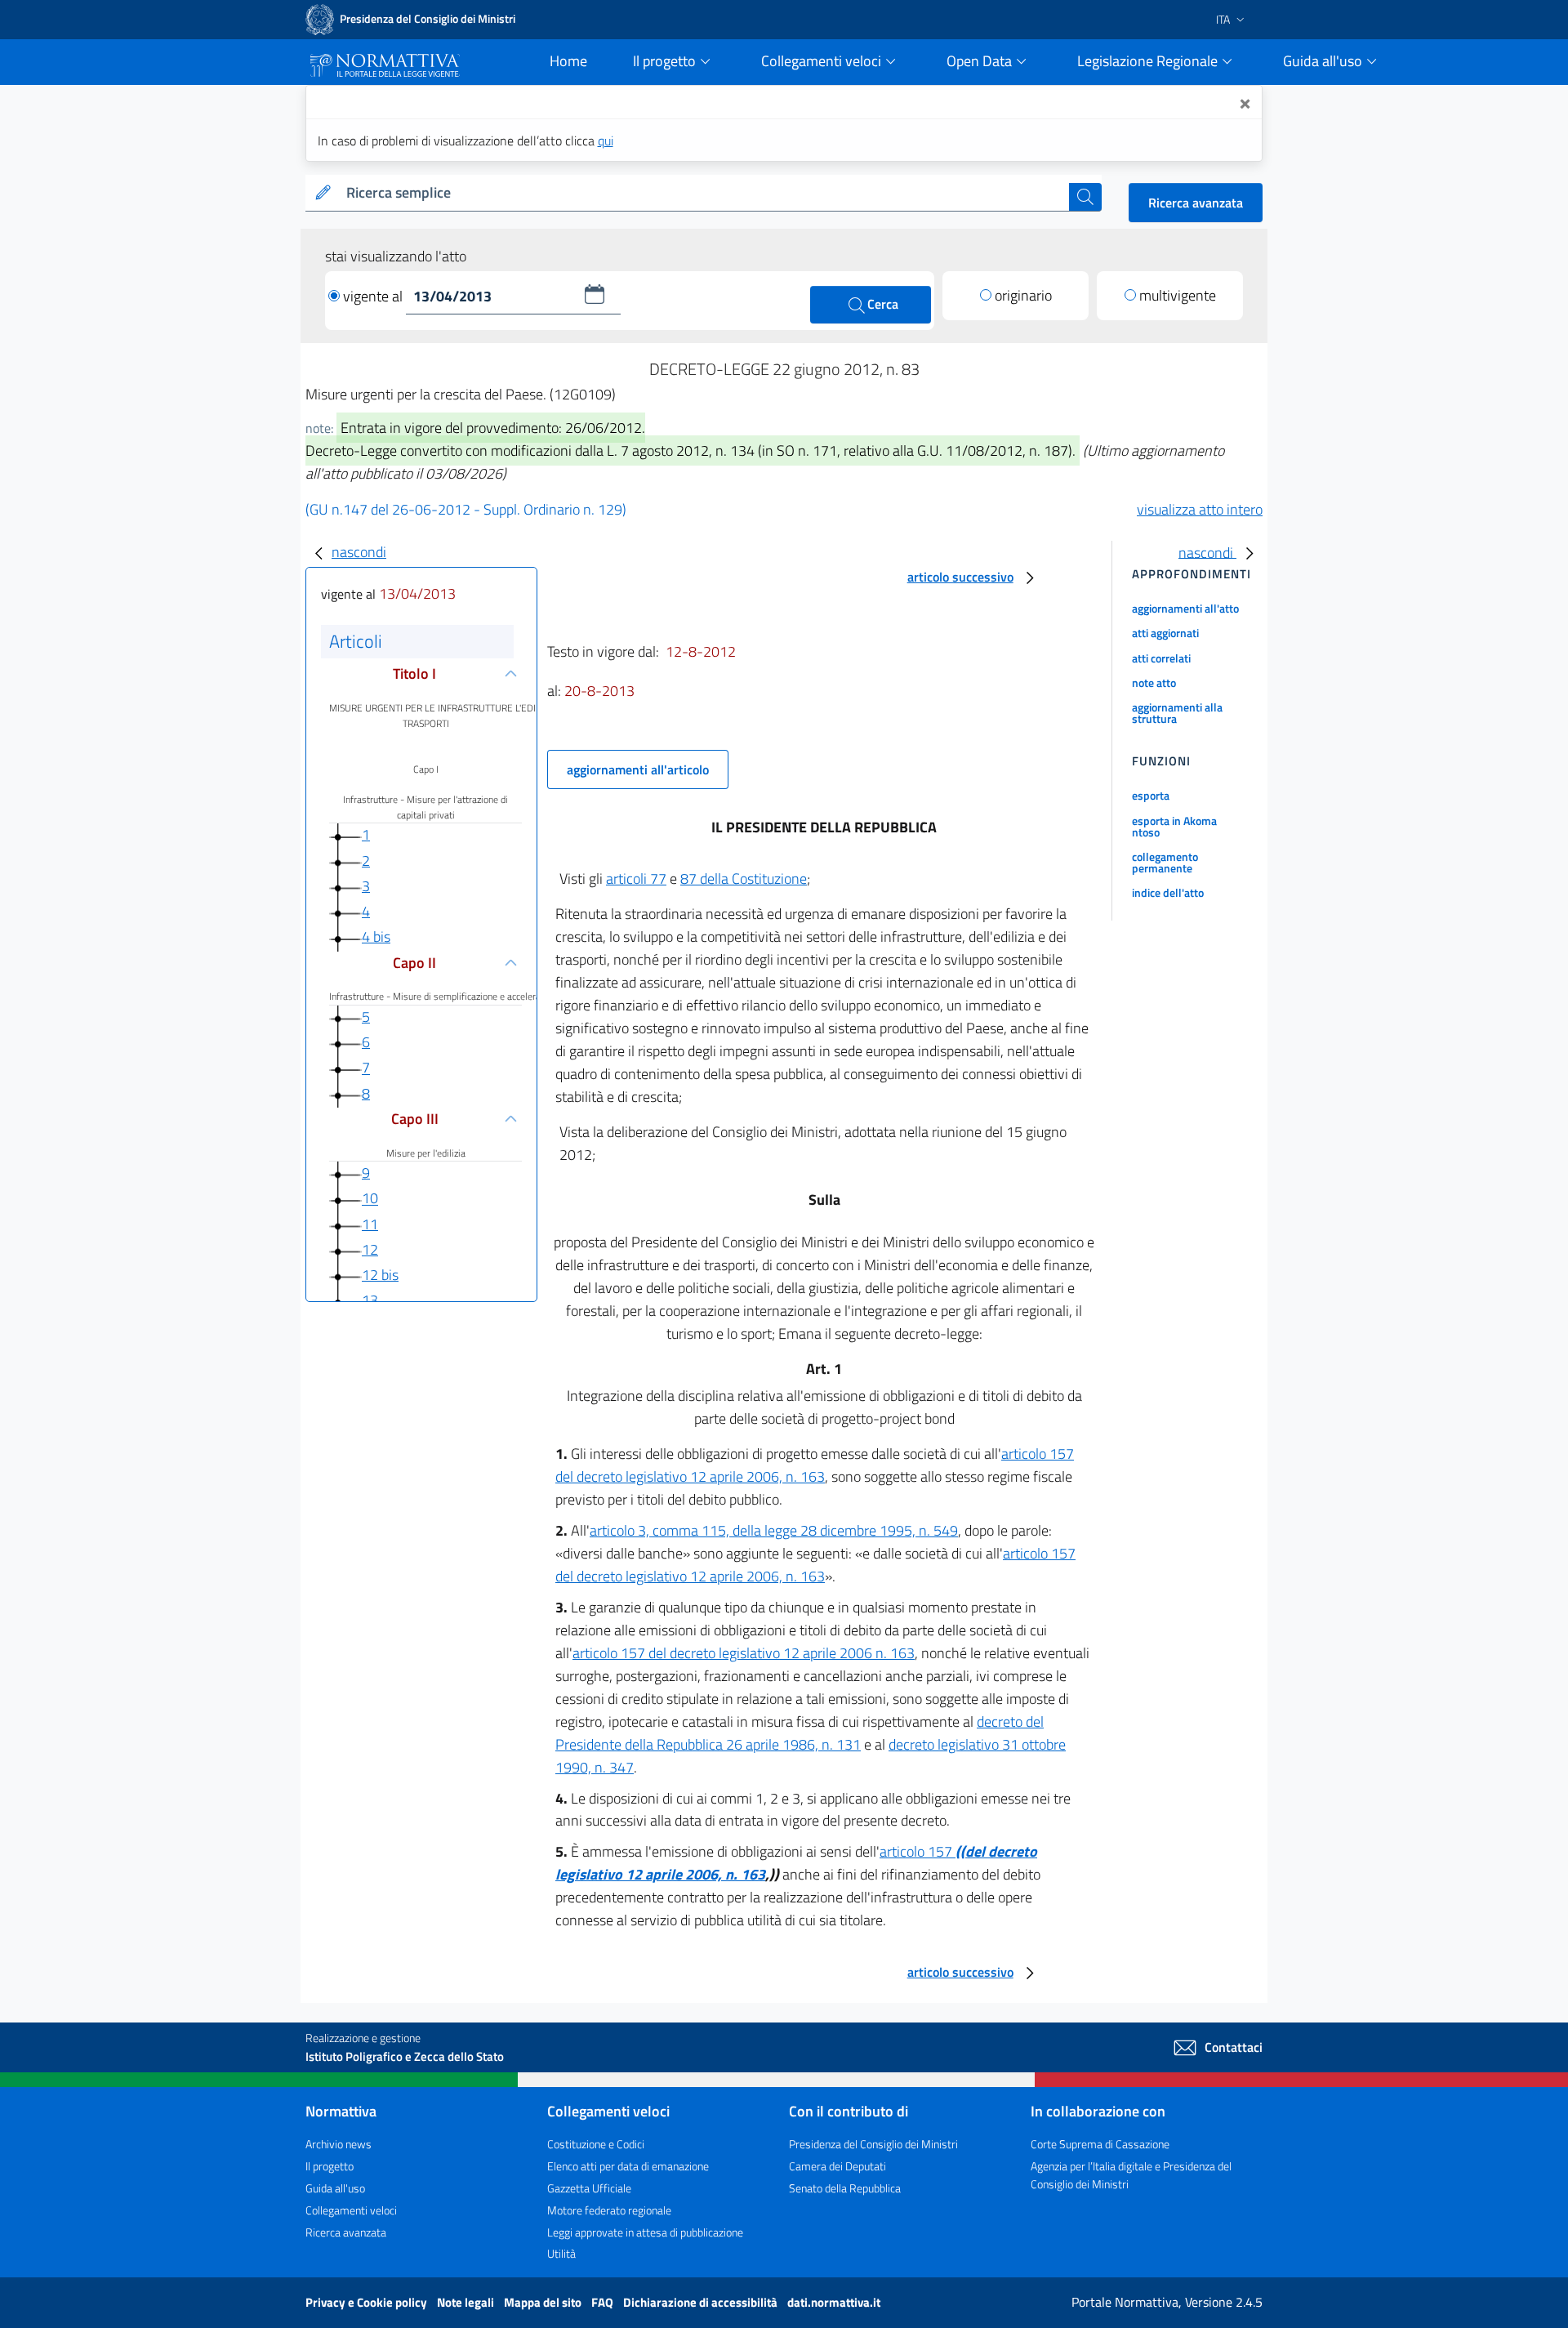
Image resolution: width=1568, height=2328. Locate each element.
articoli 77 (636, 879)
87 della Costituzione (744, 879)
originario (1023, 295)
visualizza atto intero (1200, 509)
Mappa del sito (544, 2302)
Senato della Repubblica (845, 2188)
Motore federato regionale (609, 2210)
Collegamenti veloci (351, 2210)
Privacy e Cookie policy (367, 2302)
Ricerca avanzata (1196, 203)
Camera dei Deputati (837, 2166)
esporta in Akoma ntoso (1174, 826)
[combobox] (704, 193)
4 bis (376, 937)
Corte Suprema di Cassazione (1100, 2144)
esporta (1151, 795)
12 (370, 1249)
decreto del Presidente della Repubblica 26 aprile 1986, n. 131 (800, 1733)
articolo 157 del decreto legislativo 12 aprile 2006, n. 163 (815, 1465)
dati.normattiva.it (834, 2302)
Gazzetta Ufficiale (589, 2188)
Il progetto (330, 2166)
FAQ (604, 2302)
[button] (595, 294)
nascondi (359, 552)
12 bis (380, 1275)
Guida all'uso (335, 2188)
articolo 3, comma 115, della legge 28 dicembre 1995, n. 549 (774, 1530)
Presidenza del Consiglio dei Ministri (873, 2144)
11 (370, 1224)
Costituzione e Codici (596, 2144)
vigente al (374, 296)
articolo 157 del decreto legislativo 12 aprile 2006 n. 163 (744, 1653)
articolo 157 (918, 1851)
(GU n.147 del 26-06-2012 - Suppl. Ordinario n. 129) (466, 509)
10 (370, 1199)
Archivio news (339, 2144)
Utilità (561, 2253)
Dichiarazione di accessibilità (702, 2302)
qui (606, 140)
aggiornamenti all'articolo (638, 769)
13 (370, 1301)
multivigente (1178, 295)
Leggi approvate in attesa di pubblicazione (645, 2232)
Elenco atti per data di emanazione (628, 2166)
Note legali (467, 2302)
